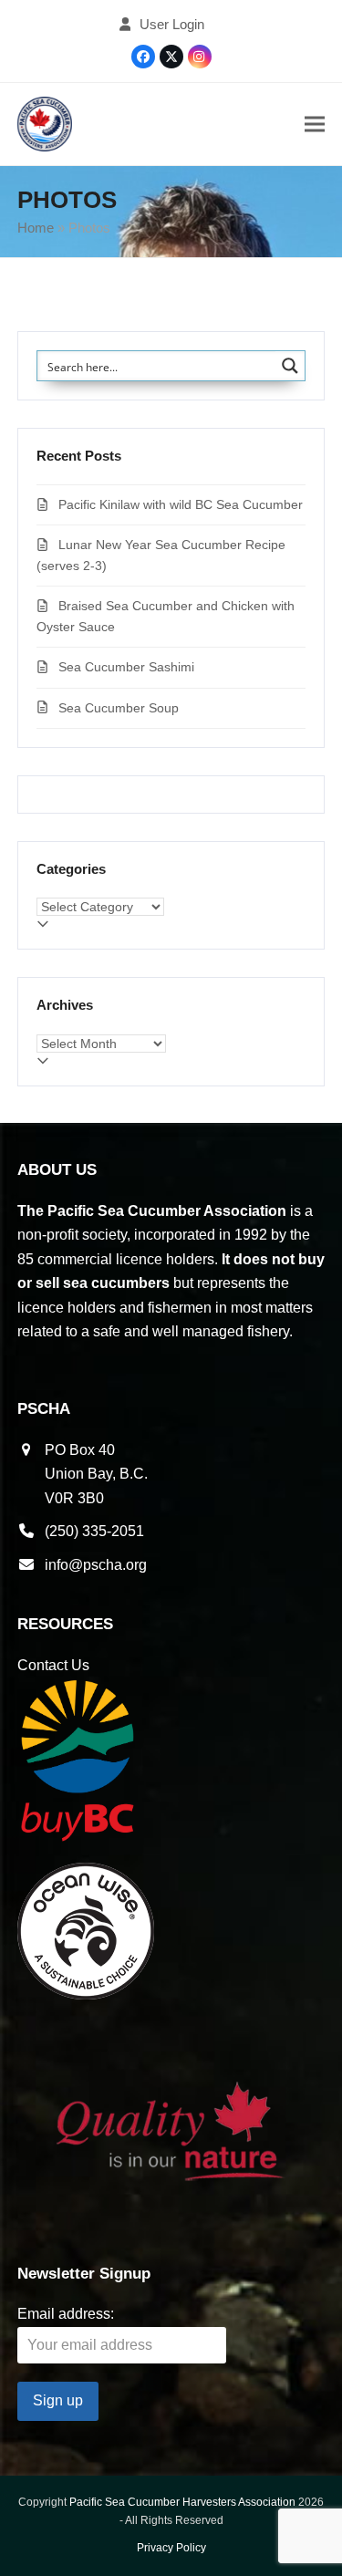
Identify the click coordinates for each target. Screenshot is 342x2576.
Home (36, 228)
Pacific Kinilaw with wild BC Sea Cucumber (181, 504)
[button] (315, 125)
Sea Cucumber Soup (119, 708)
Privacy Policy (171, 2548)
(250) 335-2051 (94, 1531)
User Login (172, 25)
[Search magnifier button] (290, 366)
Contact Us (53, 1665)
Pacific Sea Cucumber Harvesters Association (182, 2502)
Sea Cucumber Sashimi (126, 667)
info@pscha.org (96, 1565)
